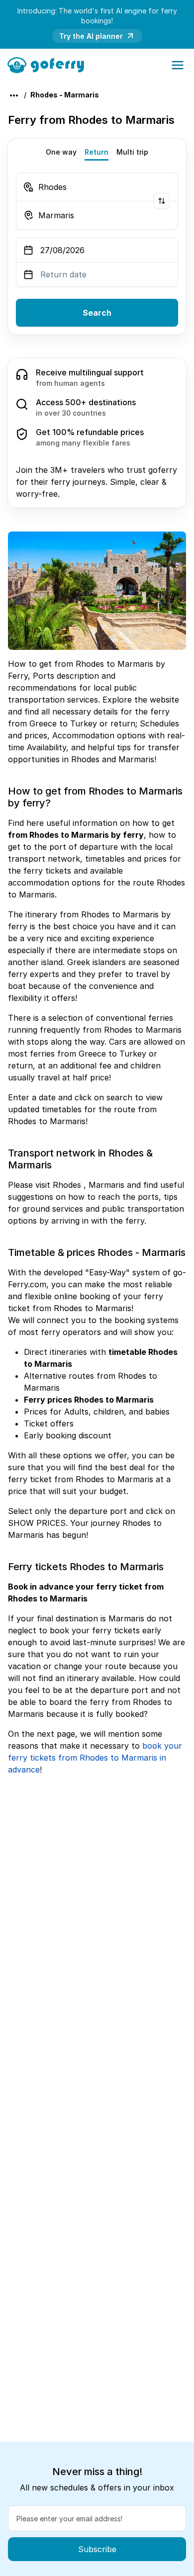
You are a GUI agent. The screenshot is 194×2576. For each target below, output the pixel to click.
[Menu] (178, 65)
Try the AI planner (91, 36)
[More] (14, 95)
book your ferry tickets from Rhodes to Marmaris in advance (95, 1758)
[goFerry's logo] (49, 64)
